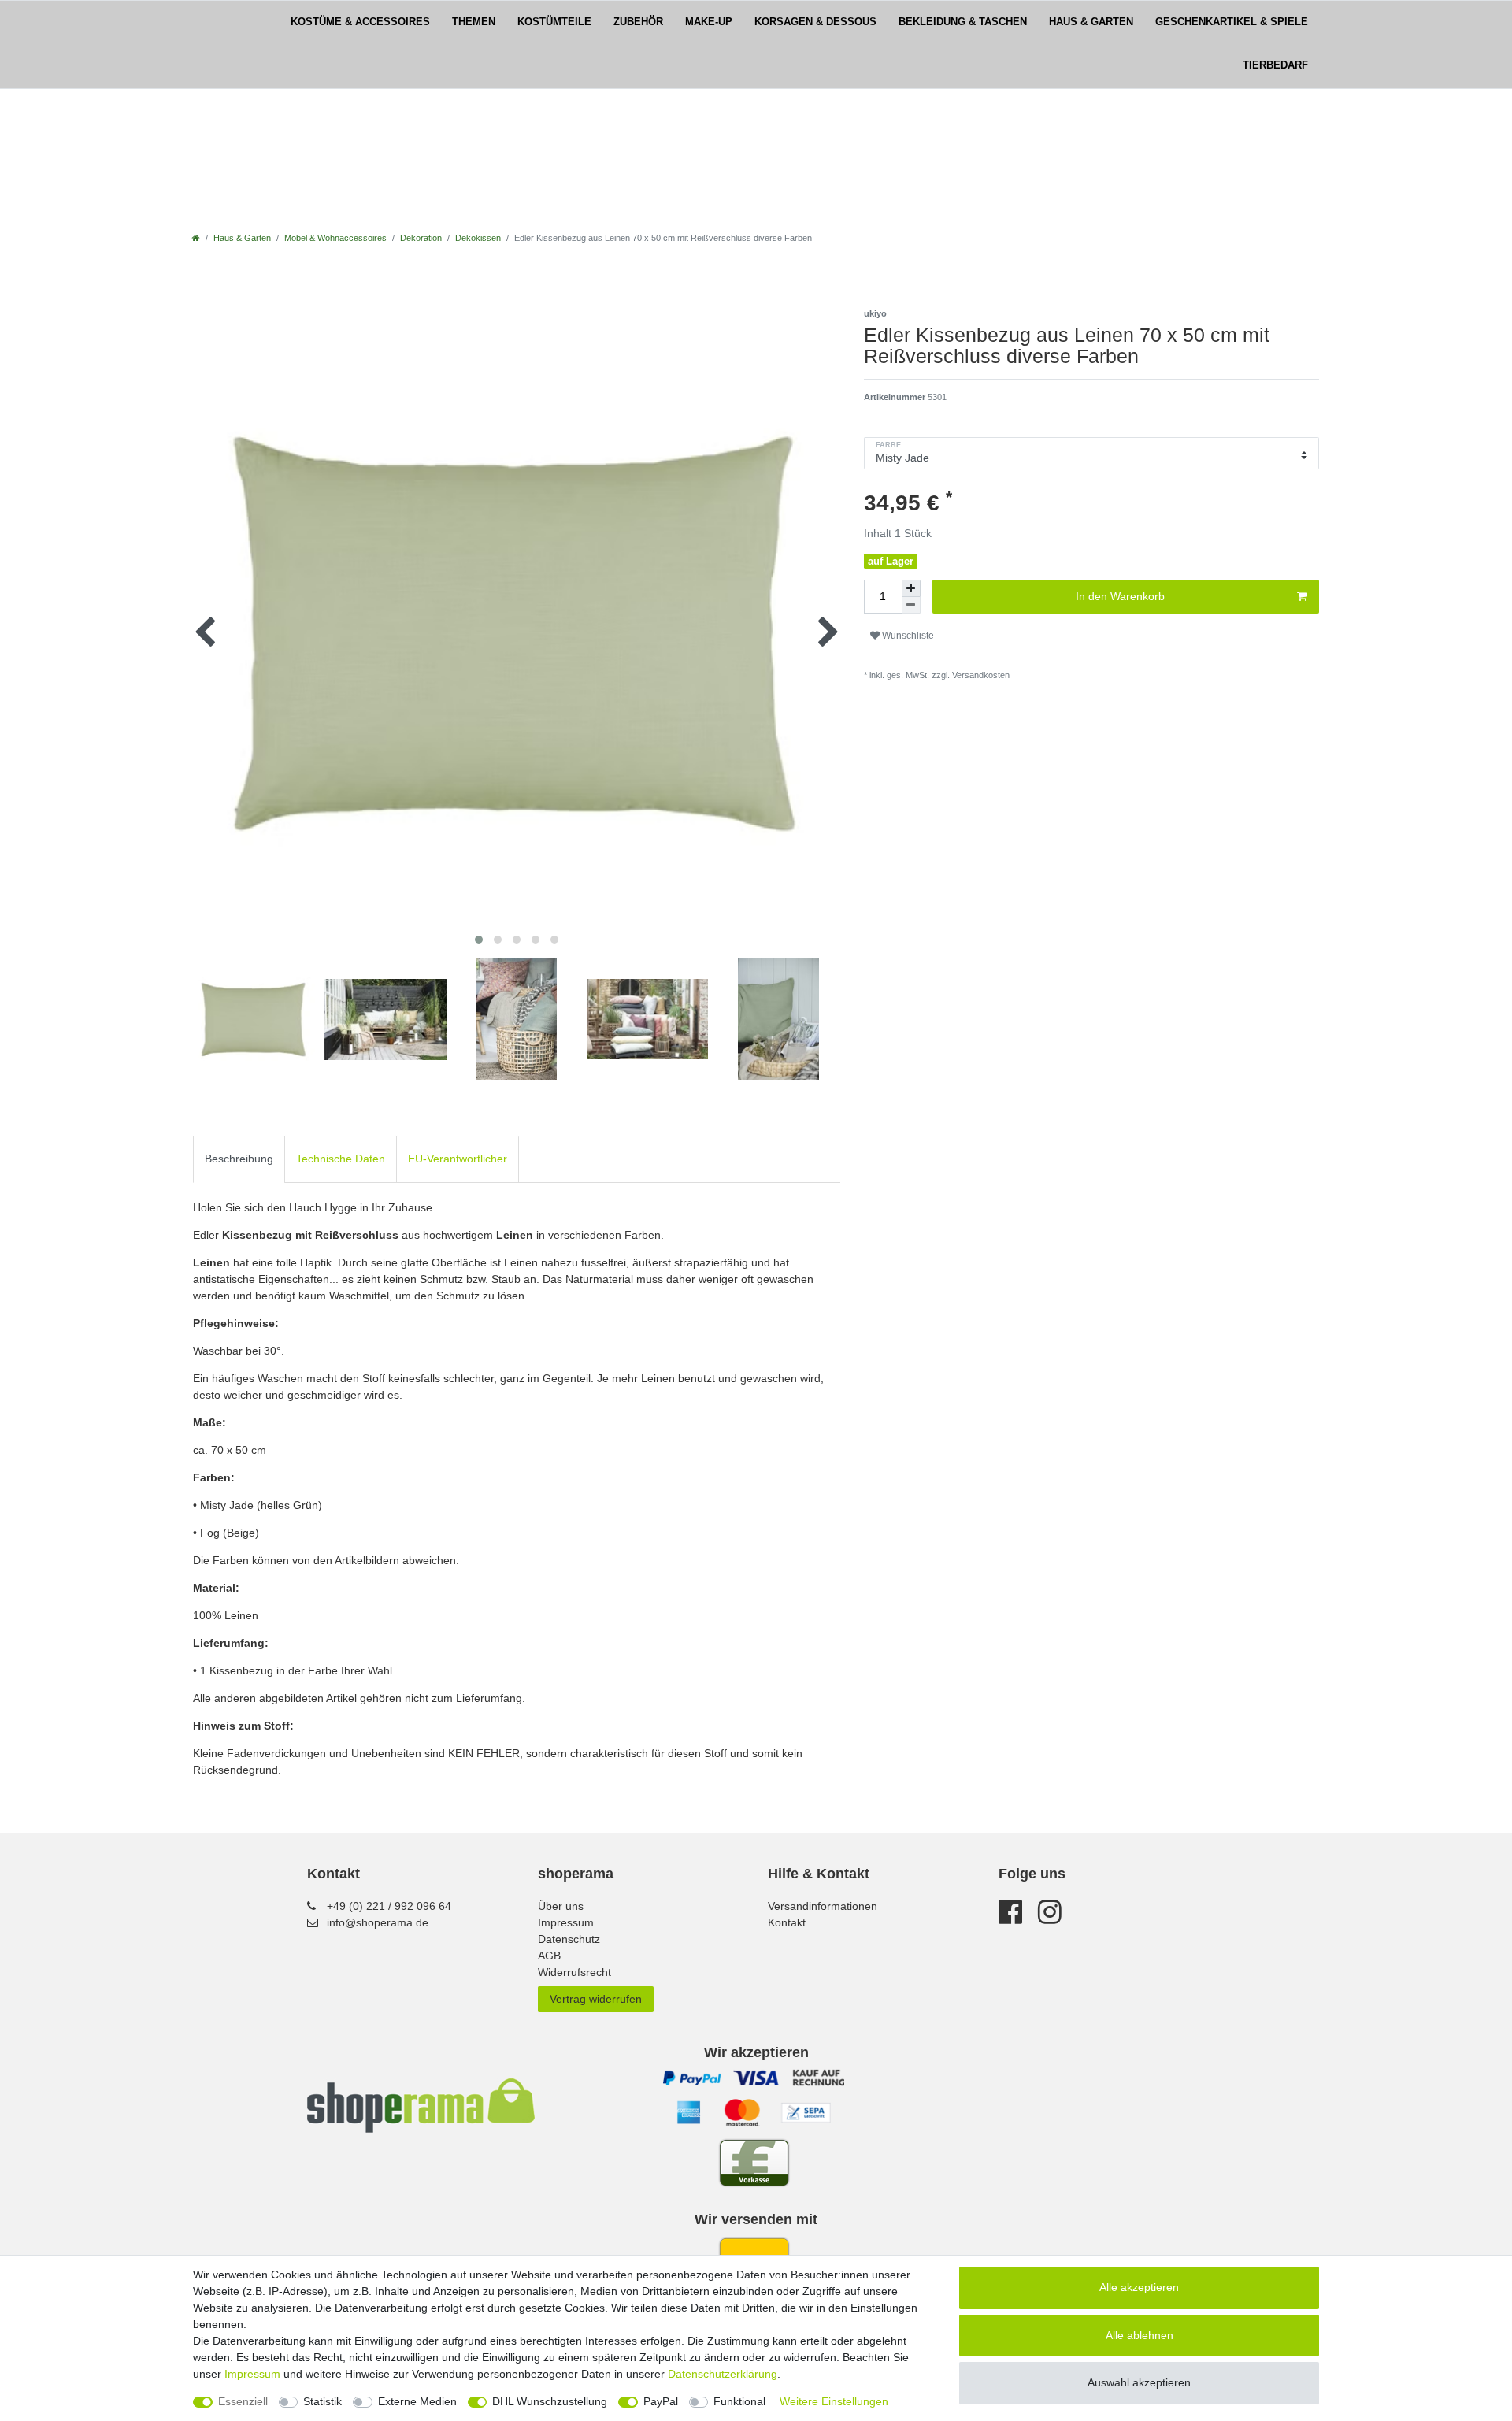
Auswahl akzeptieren (1139, 2382)
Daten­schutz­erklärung (723, 2374)
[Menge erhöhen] (911, 588)
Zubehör (638, 22)
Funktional (739, 2401)
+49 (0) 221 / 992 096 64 (389, 1906)
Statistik (322, 2401)
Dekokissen (478, 238)
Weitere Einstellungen (834, 2401)
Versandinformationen (823, 1906)
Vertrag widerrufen (596, 1999)
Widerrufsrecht (574, 1972)
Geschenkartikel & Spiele (1232, 22)
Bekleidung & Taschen (963, 22)
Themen (474, 22)
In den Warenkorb (1120, 596)
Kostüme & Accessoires (360, 22)
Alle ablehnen (1140, 2335)
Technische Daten (341, 1159)
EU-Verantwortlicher (458, 1159)
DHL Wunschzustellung (550, 2401)
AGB (549, 1956)
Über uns (561, 1906)
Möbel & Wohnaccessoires (335, 238)
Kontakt (787, 1922)
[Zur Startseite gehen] (196, 238)
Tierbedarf (1275, 65)
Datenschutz (569, 1939)
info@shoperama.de (378, 1922)
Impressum (566, 1922)
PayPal (661, 2401)
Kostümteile (554, 22)
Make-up (709, 22)
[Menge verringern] (911, 605)
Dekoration (421, 238)
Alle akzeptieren (1139, 2287)
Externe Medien (417, 2401)
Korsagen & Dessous (815, 22)
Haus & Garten (1091, 22)
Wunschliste (907, 636)
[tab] (239, 1159)
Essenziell (243, 2401)
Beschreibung (239, 1159)
